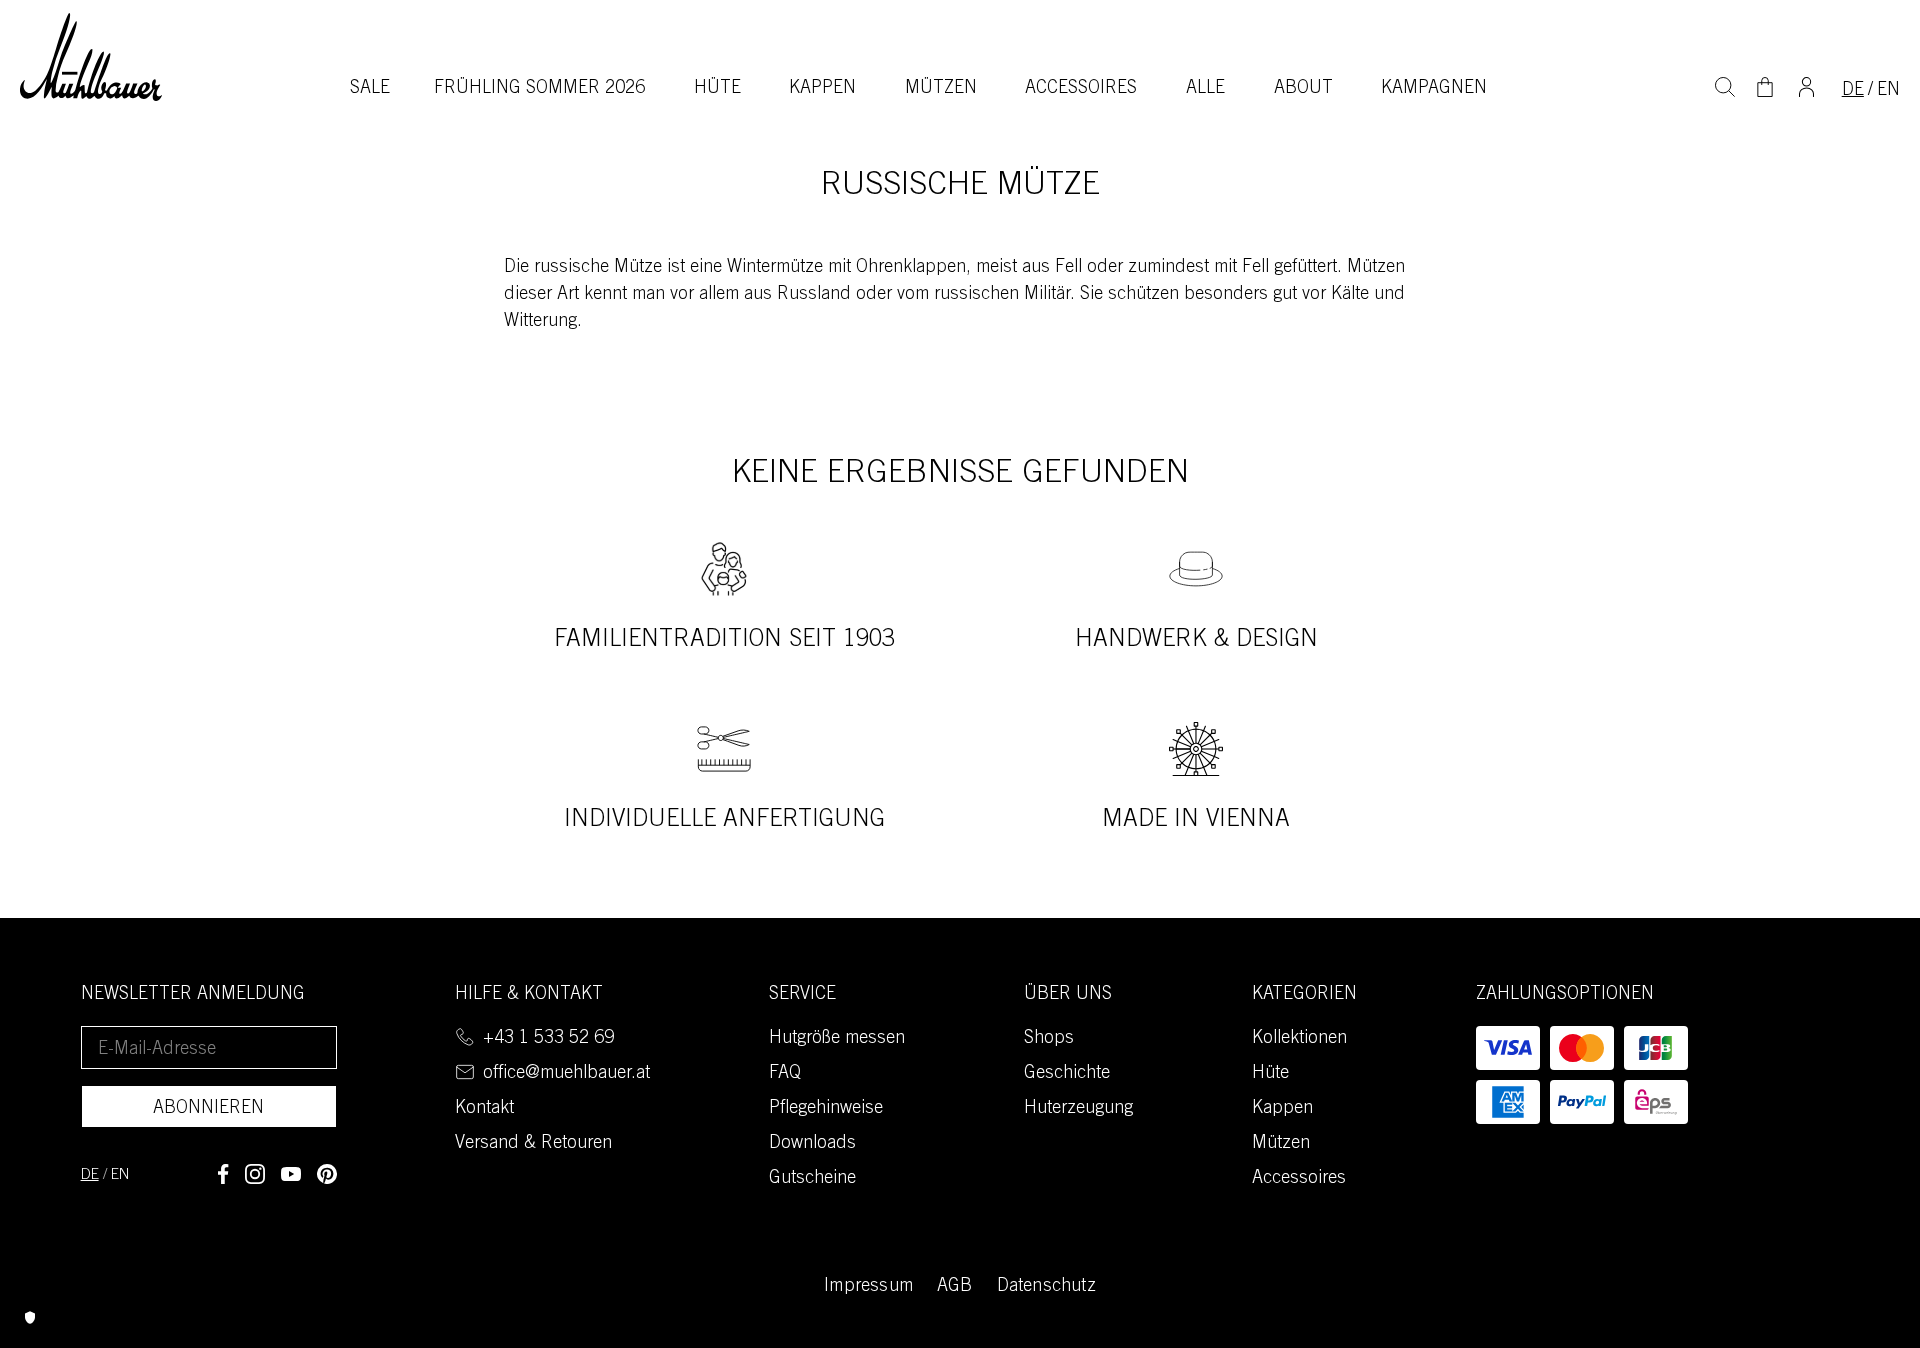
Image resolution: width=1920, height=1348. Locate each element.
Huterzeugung (1078, 1109)
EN (1888, 91)
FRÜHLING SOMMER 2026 (539, 89)
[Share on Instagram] (255, 1174)
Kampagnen (1434, 89)
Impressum (868, 1287)
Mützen (941, 89)
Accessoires (1081, 89)
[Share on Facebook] (223, 1174)
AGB (955, 1287)
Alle (1205, 89)
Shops (1049, 1039)
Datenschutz (1046, 1287)
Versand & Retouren (533, 1144)
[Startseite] (91, 56)
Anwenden (1725, 85)
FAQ (785, 1074)
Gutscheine (812, 1179)
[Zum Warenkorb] (1765, 87)
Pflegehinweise (826, 1109)
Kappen (822, 89)
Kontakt (484, 1109)
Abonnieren (208, 1109)
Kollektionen (1299, 1039)
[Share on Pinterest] (327, 1174)
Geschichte (1067, 1074)
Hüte (717, 89)
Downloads (812, 1144)
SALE (370, 89)
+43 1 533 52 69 (548, 1039)
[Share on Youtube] (291, 1174)
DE (1853, 91)
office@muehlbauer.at (566, 1074)
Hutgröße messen (837, 1039)
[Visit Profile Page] (1807, 85)
